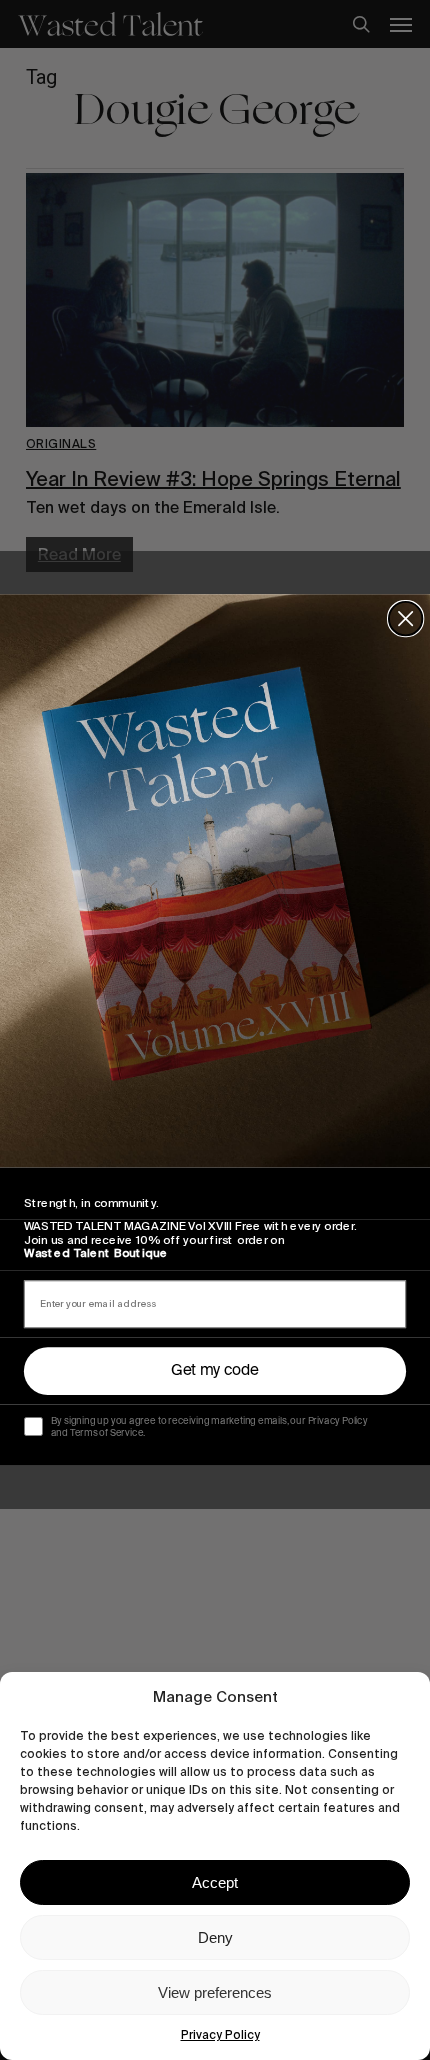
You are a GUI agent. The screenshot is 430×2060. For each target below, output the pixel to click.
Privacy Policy (220, 2035)
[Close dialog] (405, 618)
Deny (215, 1937)
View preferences (215, 1992)
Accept (215, 1882)
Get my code (215, 1370)
